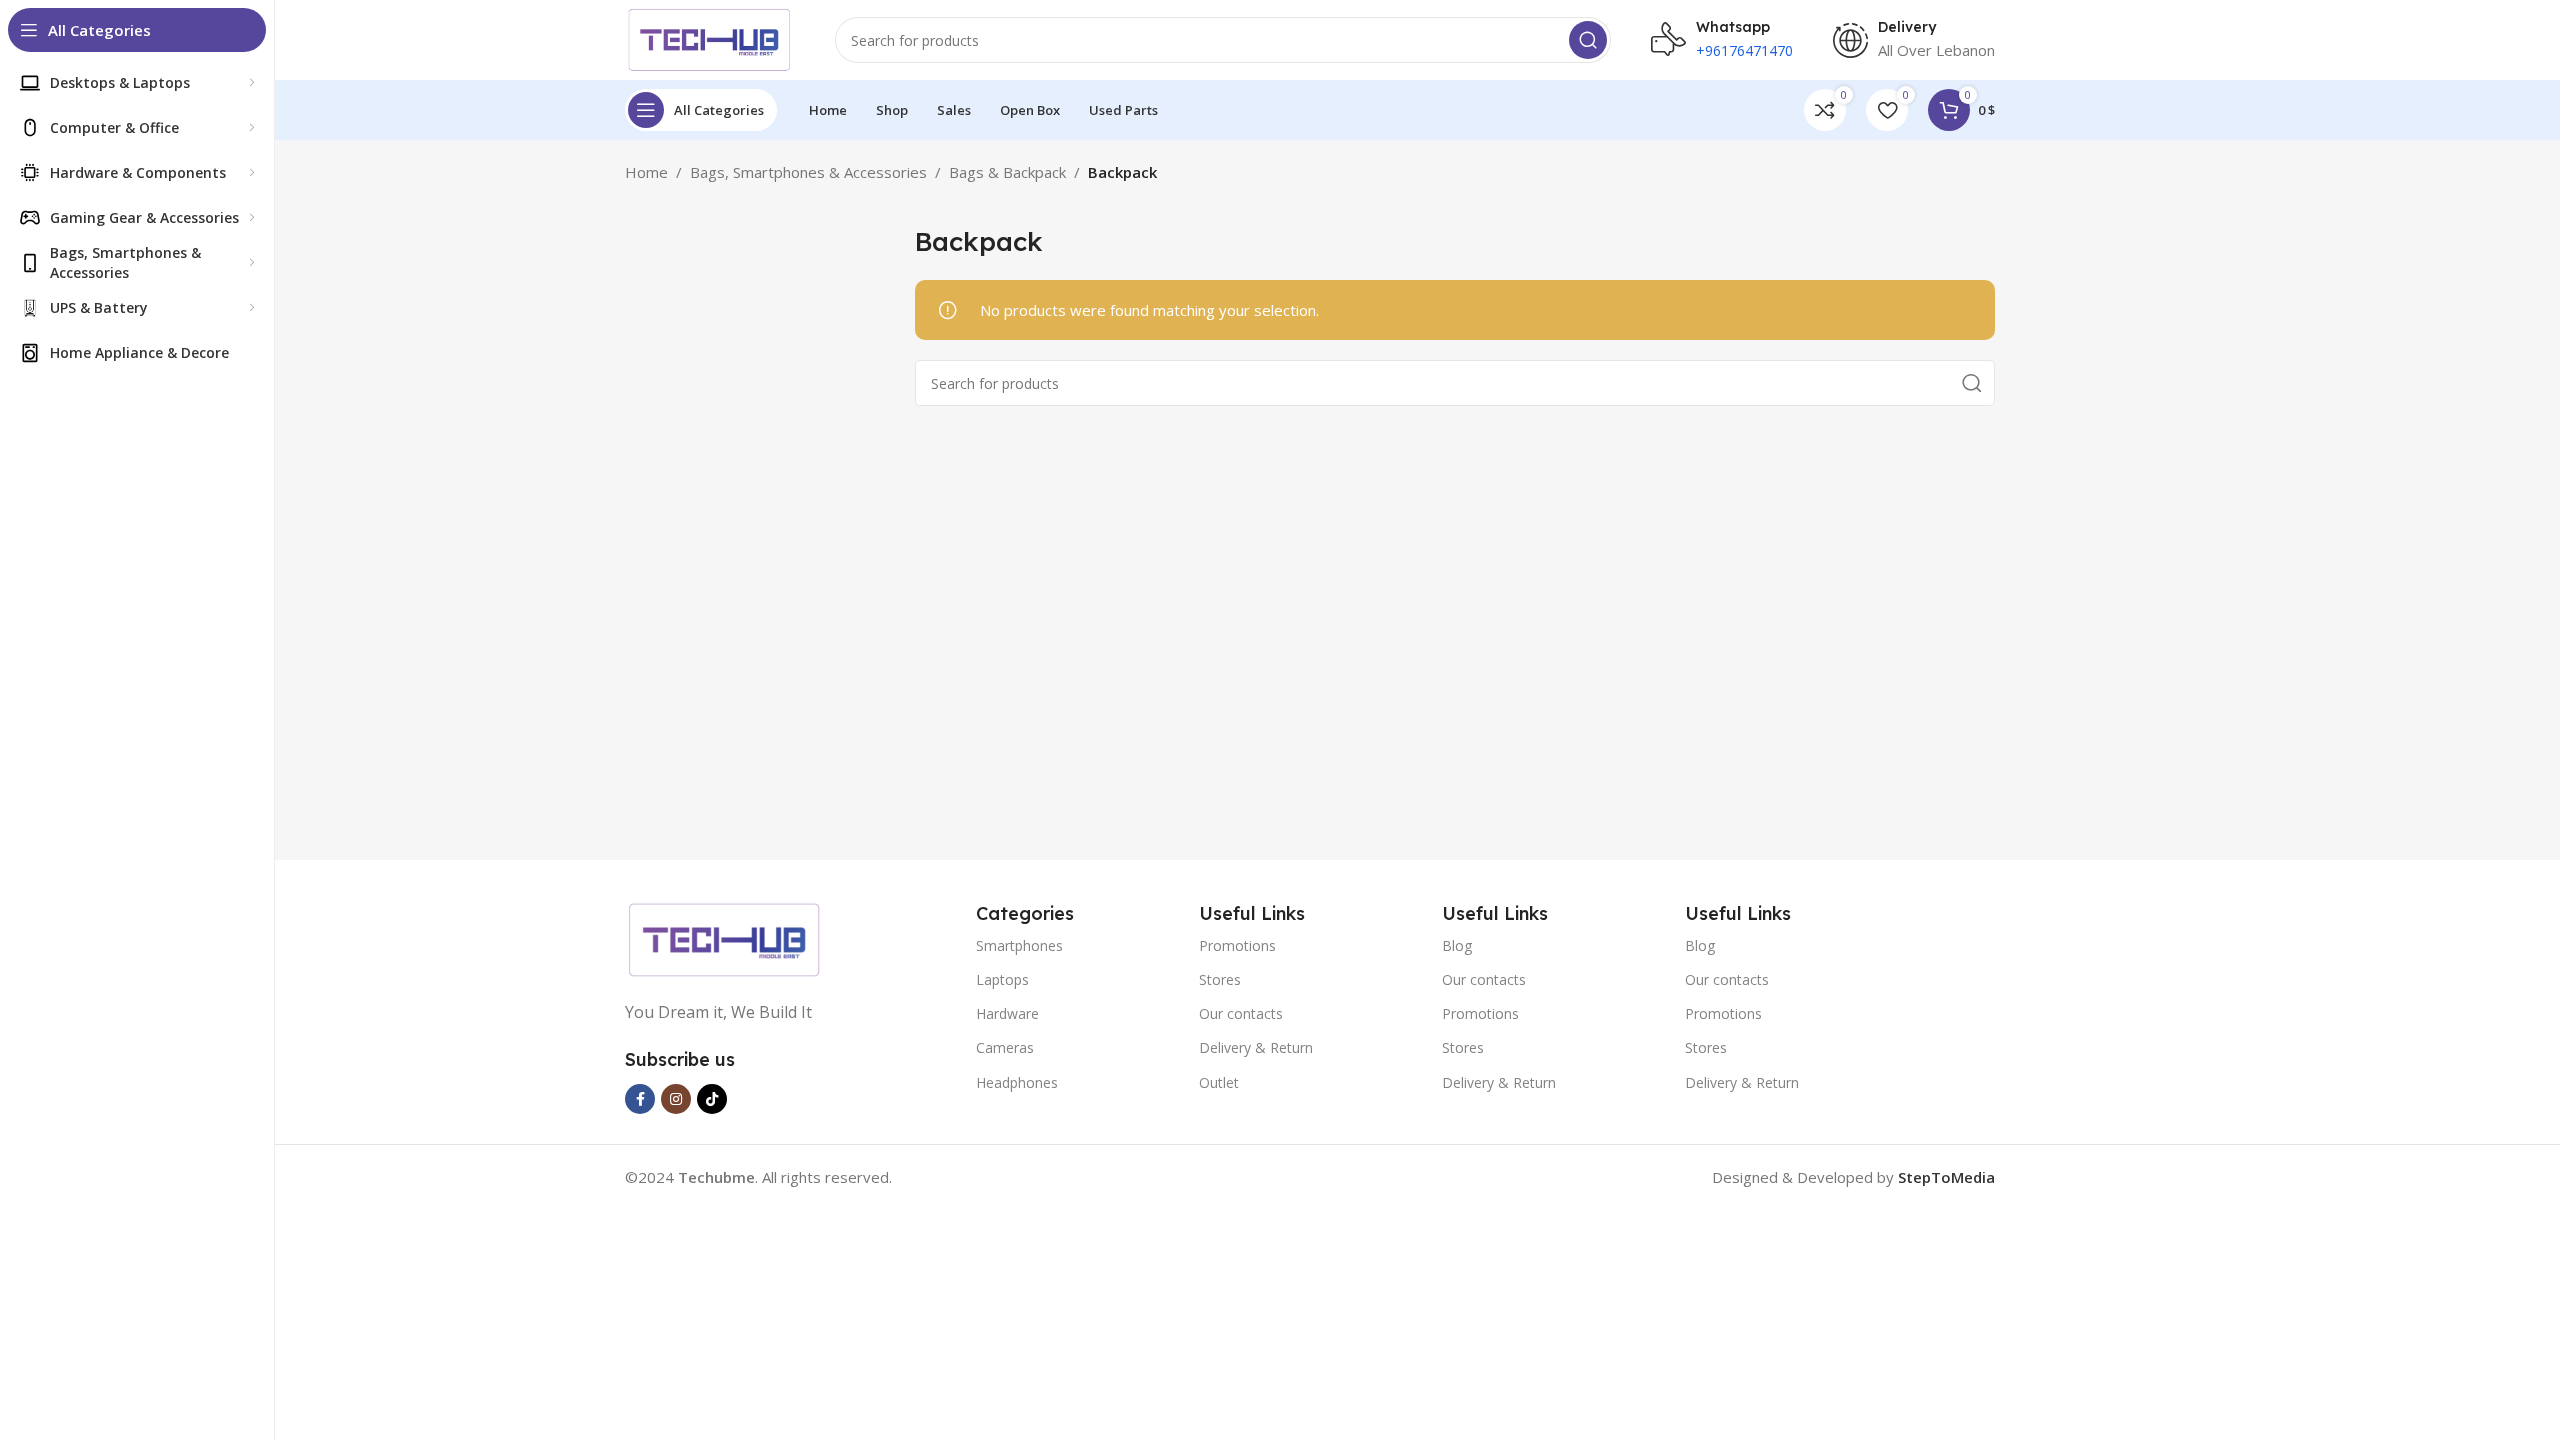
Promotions (1237, 945)
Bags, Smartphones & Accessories (808, 172)
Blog (1457, 945)
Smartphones (1019, 945)
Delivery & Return (1256, 1047)
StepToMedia (1946, 1177)
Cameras (1005, 1047)
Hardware (1007, 1013)
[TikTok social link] (712, 1099)
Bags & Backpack (1007, 172)
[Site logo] (710, 38)
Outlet (1219, 1082)
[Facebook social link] (640, 1099)
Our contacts (1241, 1013)
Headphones (1017, 1082)
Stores (1220, 979)
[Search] (1588, 40)
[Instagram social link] (676, 1099)
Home (646, 172)
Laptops (1002, 979)
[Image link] (725, 938)
